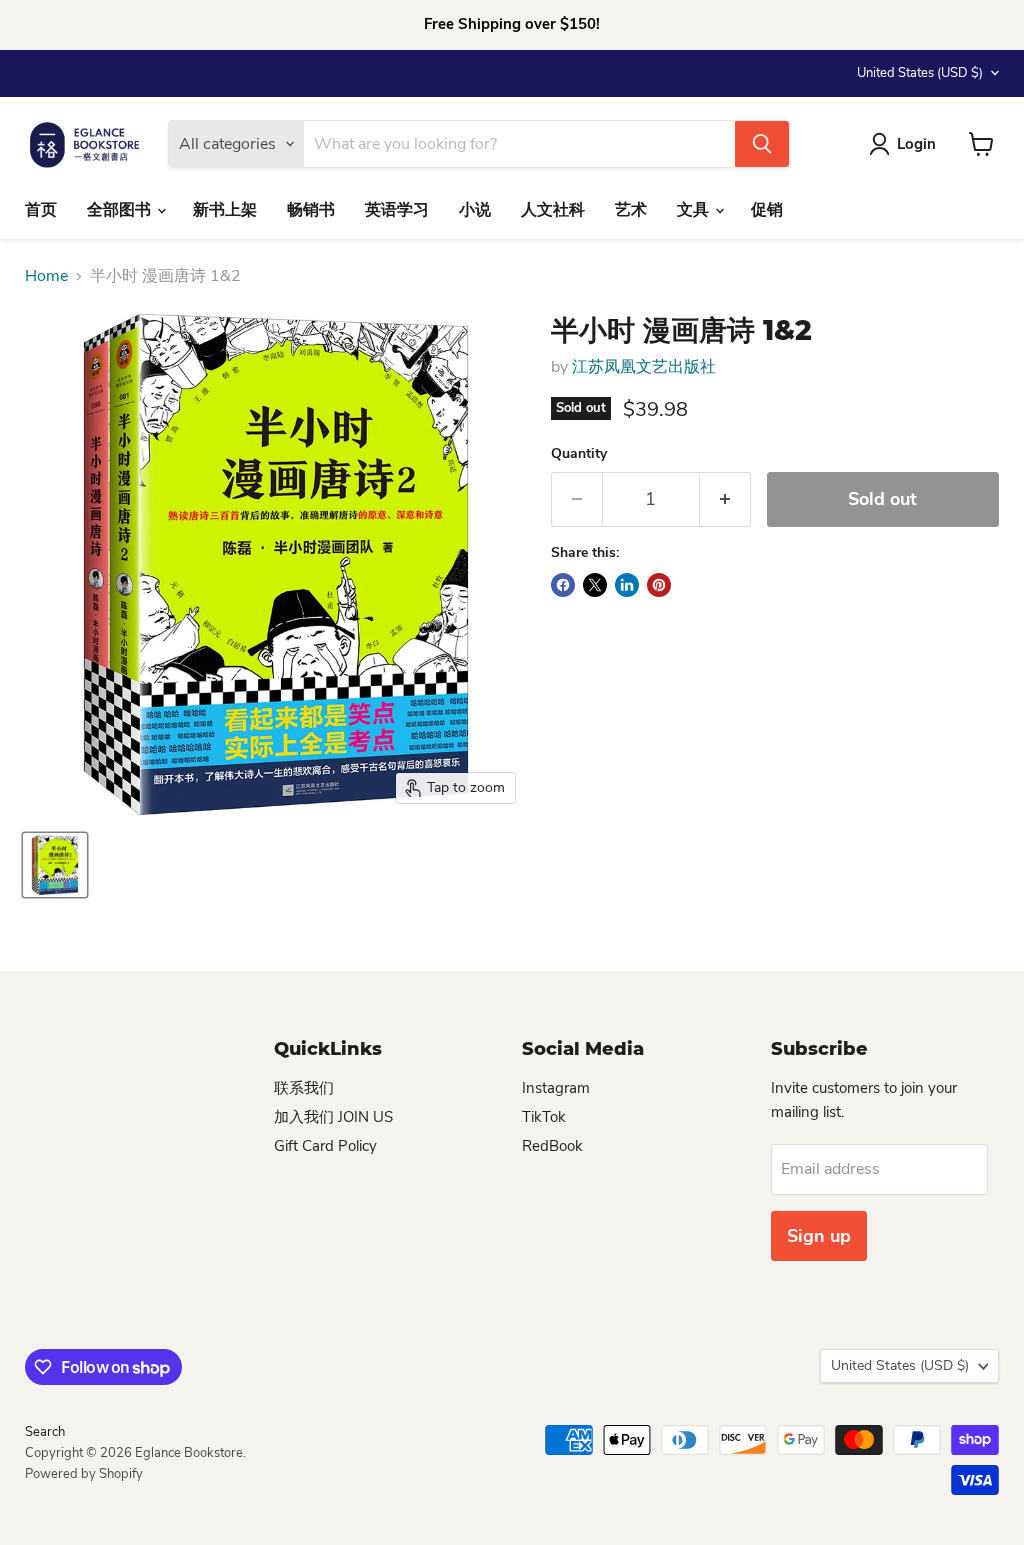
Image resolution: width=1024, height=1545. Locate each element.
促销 (767, 210)
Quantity (579, 454)
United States (920, 73)
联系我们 (304, 1088)
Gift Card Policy (325, 1146)
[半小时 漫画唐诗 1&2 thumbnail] (55, 865)
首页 (41, 210)
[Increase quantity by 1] (725, 499)
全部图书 (121, 210)
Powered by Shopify (84, 1474)
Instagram (556, 1088)
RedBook (552, 1146)
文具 (695, 210)
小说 (475, 210)
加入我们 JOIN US (333, 1117)
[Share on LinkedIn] (627, 585)
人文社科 (553, 210)
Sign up (819, 1236)
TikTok (544, 1117)
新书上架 (225, 210)
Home (46, 276)
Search (45, 1432)
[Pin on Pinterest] (659, 585)
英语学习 (397, 210)
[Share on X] (595, 585)
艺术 (631, 210)
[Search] (762, 144)
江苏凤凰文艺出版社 (644, 367)
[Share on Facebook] (563, 585)
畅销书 (311, 210)
